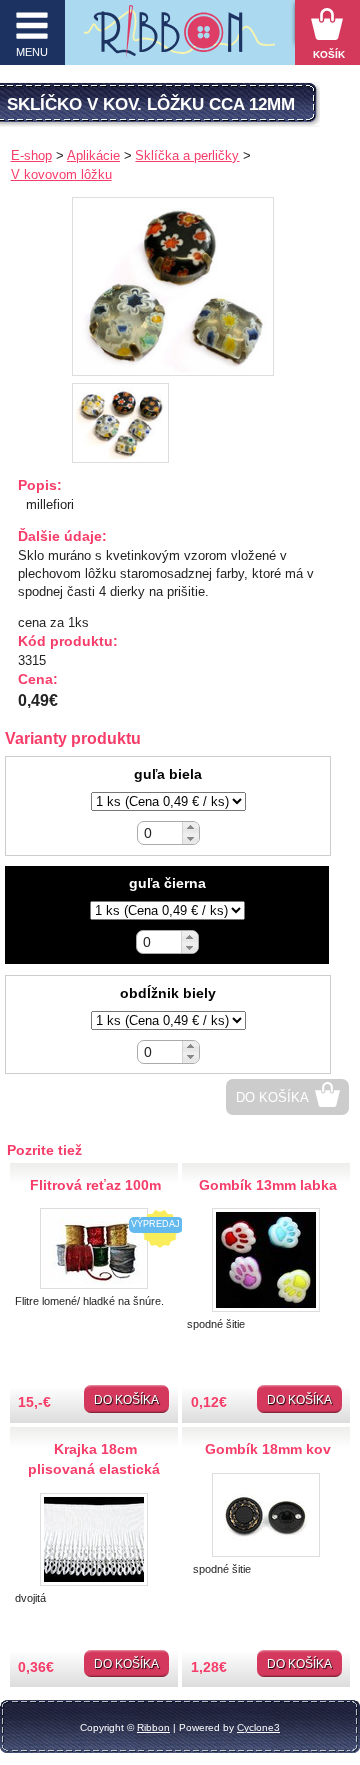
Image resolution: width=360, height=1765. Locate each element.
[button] (190, 827)
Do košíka (272, 1097)
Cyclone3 (258, 1727)
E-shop (31, 155)
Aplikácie (93, 155)
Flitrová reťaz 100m (95, 1185)
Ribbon (153, 1727)
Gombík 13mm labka (268, 1185)
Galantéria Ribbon (179, 37)
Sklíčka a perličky (187, 155)
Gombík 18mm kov (268, 1449)
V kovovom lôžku (61, 174)
